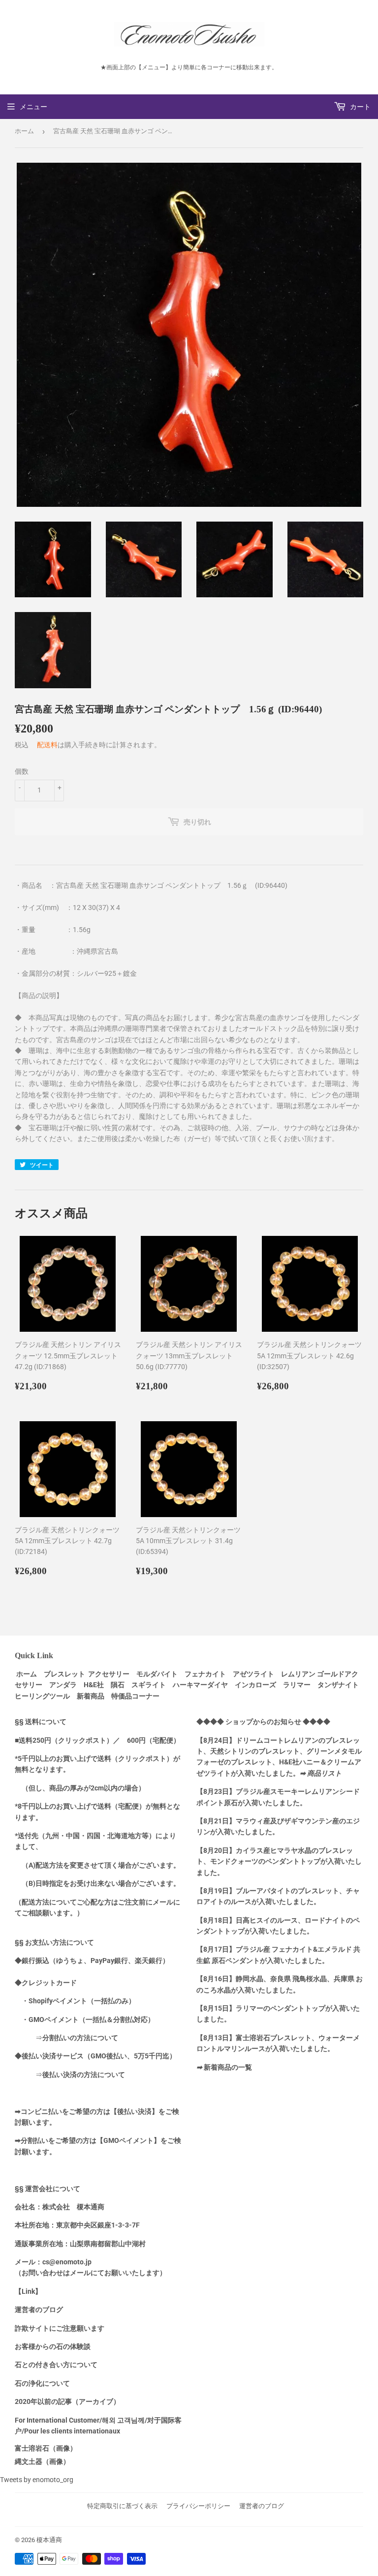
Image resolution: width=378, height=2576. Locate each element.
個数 (22, 771)
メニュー (33, 107)
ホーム (24, 131)
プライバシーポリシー (198, 2506)
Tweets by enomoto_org (37, 2480)
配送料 (47, 745)
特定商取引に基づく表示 (122, 2506)
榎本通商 (49, 2540)
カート (360, 107)
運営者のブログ (262, 2506)
